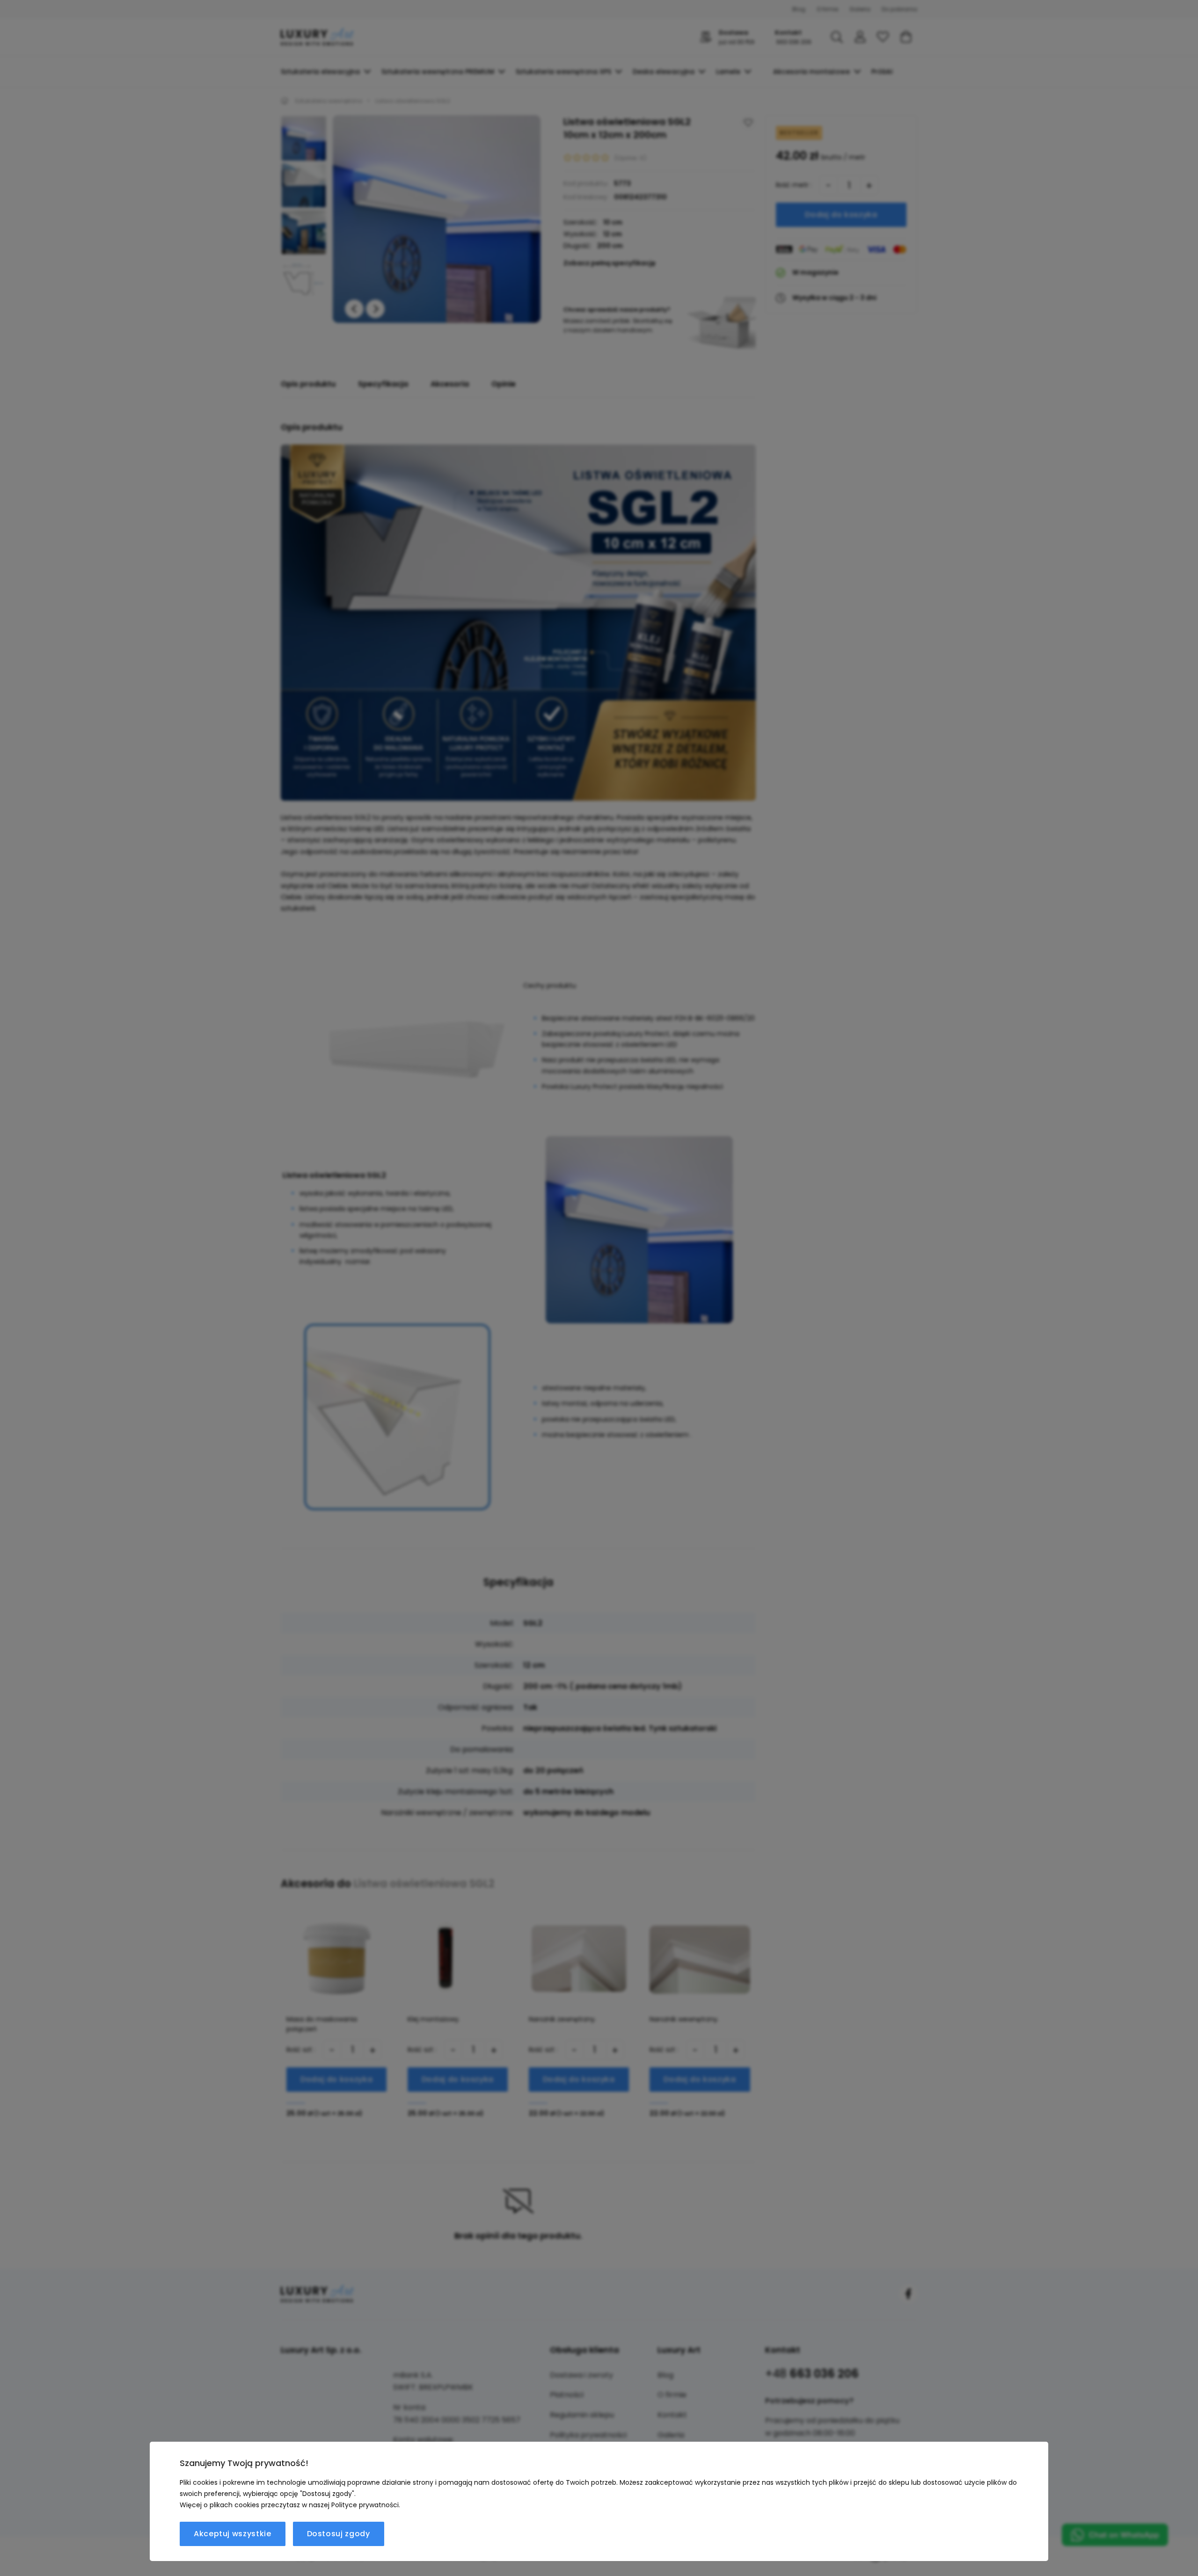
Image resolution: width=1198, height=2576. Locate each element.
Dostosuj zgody (339, 2534)
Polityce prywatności (365, 2505)
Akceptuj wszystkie (233, 2534)
